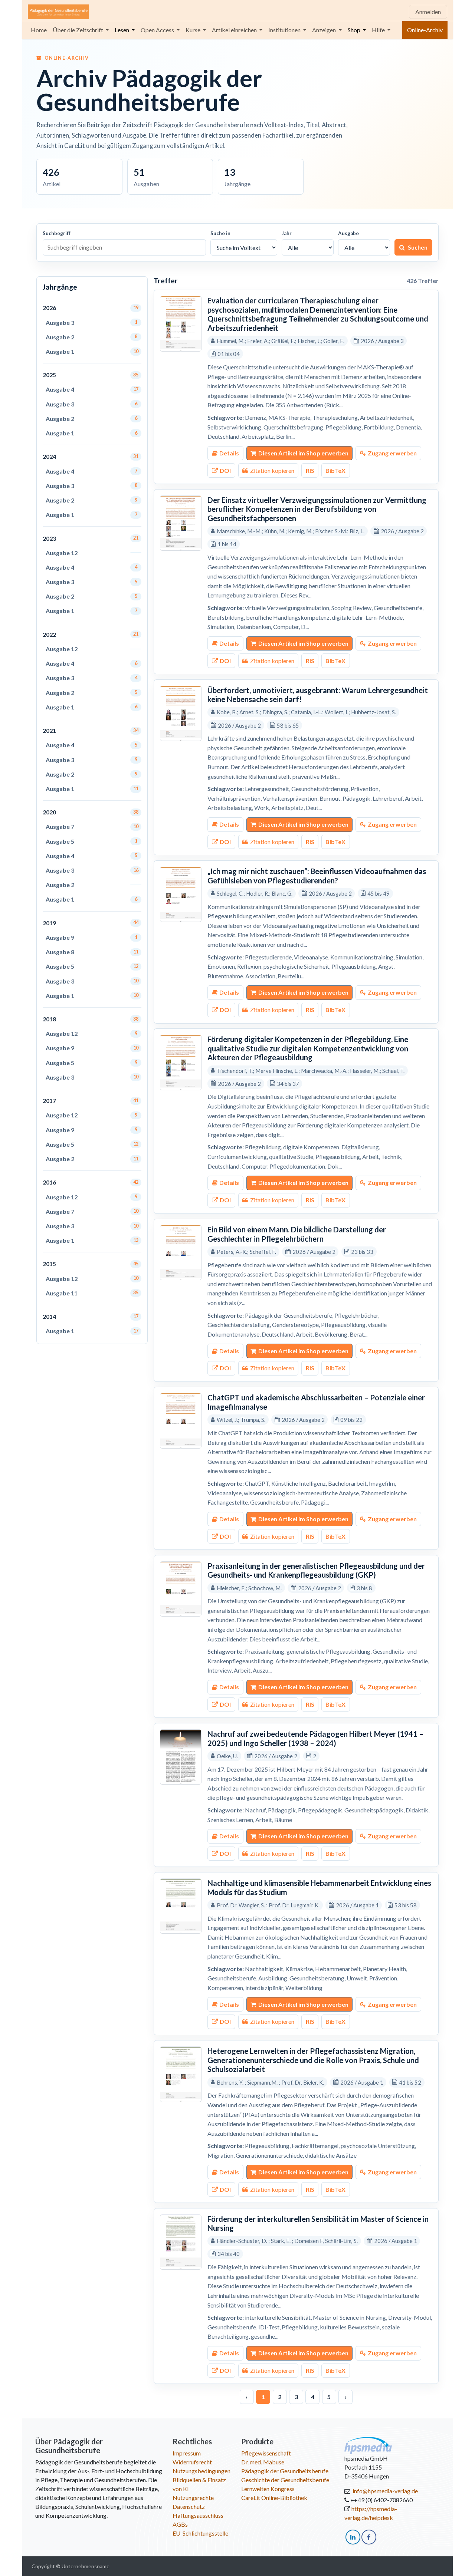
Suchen (418, 247)
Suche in (220, 233)
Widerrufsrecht (192, 2462)
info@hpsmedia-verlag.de (385, 2491)
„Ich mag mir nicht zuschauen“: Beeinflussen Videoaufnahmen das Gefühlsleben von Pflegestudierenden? (317, 876)
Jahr (287, 233)
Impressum (187, 2453)
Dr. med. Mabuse (263, 2462)
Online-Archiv (425, 30)
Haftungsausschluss (198, 2515)
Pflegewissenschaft (266, 2453)
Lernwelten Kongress (268, 2489)
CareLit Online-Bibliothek (274, 2498)
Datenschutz (189, 2506)
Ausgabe (348, 233)
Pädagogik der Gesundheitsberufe (285, 2471)
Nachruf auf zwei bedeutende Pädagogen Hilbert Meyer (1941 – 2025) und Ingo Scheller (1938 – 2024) (315, 1738)
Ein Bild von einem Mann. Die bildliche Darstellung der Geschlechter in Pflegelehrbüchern (297, 1234)
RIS (310, 470)
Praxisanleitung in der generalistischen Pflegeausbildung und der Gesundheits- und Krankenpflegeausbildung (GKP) (316, 1570)
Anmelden (428, 12)
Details (229, 453)
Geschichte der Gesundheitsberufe (285, 2480)
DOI (225, 470)
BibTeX (335, 470)
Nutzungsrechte (193, 2498)
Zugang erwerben (392, 453)
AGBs (180, 2524)
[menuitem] (39, 30)
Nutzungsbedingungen (202, 2471)
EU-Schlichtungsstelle (200, 2533)
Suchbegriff (57, 233)
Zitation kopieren (272, 470)
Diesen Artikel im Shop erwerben (303, 453)
